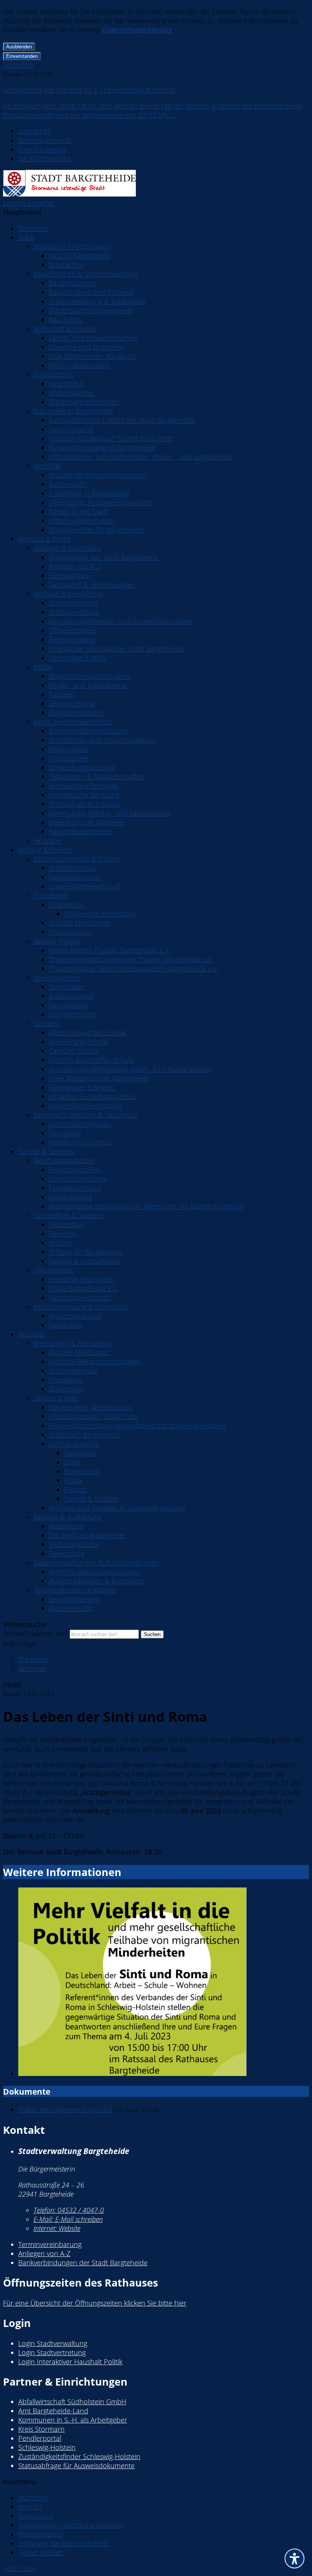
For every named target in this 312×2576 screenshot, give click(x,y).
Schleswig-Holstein (47, 2447)
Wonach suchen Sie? (35, 1633)
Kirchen (60, 1243)
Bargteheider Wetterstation (91, 1407)
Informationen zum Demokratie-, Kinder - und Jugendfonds (141, 457)
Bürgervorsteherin (77, 713)
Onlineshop (67, 904)
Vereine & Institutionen (85, 1261)
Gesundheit (67, 1224)
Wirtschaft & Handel (65, 329)
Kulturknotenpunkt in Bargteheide (102, 447)
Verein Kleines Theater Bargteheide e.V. (109, 950)
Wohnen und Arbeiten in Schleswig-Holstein (117, 1508)
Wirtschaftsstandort (79, 365)
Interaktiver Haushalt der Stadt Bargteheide (116, 649)
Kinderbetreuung (75, 1316)
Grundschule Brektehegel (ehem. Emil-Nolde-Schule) (130, 1069)
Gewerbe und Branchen (86, 347)
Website (57, 2228)
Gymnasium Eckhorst (82, 1087)
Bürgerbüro (82, 1471)
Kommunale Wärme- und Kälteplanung (109, 813)
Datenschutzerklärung (137, 30)
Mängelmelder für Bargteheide (96, 530)
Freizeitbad (51, 895)
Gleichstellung (70, 1197)
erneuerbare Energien (83, 786)
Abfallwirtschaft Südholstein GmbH (72, 2402)
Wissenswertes (71, 393)
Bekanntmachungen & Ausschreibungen (96, 1563)
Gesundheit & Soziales (68, 1215)
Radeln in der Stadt (79, 511)
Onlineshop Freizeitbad (100, 914)
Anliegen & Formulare (67, 548)
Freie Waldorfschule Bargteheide (99, 1078)
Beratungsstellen (75, 1170)
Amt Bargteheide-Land (53, 2411)
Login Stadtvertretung (52, 2352)
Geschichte (66, 384)
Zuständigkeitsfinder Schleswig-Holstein (79, 2456)
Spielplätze (65, 1325)
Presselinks (66, 1380)
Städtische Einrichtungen (72, 246)
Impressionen (70, 932)
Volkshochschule (75, 877)
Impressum (36, 2516)
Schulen (46, 1023)
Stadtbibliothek (72, 868)
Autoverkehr (68, 484)
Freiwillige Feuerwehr (81, 1279)
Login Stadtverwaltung (53, 2343)
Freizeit (75, 1489)
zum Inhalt (35, 131)
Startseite (33, 228)
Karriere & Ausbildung (68, 1517)
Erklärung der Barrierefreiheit (64, 2543)
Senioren (63, 1234)
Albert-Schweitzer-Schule (88, 1032)
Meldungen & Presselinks (73, 1343)
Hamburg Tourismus (80, 1142)
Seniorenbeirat (72, 703)
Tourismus (65, 1133)
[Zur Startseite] (69, 194)
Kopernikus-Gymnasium (86, 1106)
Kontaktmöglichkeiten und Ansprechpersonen (120, 621)
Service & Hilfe (56, 1398)
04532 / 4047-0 (69, 2210)
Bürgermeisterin (74, 603)
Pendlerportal (40, 2438)
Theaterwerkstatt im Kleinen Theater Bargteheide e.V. (131, 959)
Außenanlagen (71, 996)
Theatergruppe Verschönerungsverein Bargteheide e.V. (134, 968)
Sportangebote (57, 978)
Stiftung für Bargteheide (86, 1252)
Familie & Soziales (46, 1151)
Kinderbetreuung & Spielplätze (81, 1307)
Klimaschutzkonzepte (82, 767)
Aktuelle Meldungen (80, 1352)
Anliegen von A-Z (75, 566)
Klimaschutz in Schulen (84, 804)
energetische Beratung (84, 795)
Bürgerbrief (66, 1389)
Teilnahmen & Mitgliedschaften (97, 777)
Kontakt (30, 2507)
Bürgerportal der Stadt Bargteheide (104, 557)
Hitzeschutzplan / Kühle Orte (93, 1416)
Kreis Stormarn (41, 2429)
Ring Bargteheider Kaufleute (92, 356)
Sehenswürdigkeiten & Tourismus (85, 1115)
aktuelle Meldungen (80, 923)
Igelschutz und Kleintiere (87, 822)
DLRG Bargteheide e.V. (84, 1288)
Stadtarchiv (66, 265)
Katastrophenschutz (80, 1298)
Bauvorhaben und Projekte (91, 292)
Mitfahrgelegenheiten (82, 521)
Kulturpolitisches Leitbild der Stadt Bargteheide (122, 420)
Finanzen (48, 841)
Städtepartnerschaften (84, 402)
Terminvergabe (72, 639)
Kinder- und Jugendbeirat (88, 685)
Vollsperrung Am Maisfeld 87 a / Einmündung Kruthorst (89, 90)
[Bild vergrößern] (164, 1983)
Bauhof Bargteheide (80, 256)
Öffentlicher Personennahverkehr (101, 502)
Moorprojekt (68, 749)
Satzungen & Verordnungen (92, 585)
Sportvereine (69, 1005)
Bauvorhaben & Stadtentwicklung (86, 274)
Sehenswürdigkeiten (80, 1124)
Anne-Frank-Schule (78, 1042)
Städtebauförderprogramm (91, 310)
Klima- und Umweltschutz (73, 722)
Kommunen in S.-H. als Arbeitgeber (73, 2420)
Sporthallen (67, 987)
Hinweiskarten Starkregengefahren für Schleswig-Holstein (138, 1425)
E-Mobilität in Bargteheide (89, 493)
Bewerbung (66, 1553)
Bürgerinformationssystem (90, 676)
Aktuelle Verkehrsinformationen (98, 475)
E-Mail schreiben (68, 2219)
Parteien (62, 694)
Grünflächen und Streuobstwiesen (102, 740)
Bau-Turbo (65, 320)
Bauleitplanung (72, 283)
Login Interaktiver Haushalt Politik (70, 2362)
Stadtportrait (53, 374)
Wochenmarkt (71, 1608)
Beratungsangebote (64, 1160)
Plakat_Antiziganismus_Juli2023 (65, 2109)
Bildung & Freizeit (45, 850)
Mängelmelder (41, 2534)
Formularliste (69, 575)
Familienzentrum (75, 1188)
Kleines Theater (57, 941)
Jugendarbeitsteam (78, 1179)
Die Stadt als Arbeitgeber (87, 1535)
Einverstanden (22, 56)
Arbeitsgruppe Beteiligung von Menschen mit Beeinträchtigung (146, 1206)
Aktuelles (32, 1334)
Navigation (80, 1453)
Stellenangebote (74, 1544)
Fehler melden (41, 2552)
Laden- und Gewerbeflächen (93, 338)
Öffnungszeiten (72, 630)
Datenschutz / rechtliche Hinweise (71, 2525)
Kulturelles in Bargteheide (73, 411)
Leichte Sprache (28, 203)
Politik (43, 667)
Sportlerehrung (72, 1014)
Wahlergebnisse (73, 1371)
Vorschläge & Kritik (78, 658)
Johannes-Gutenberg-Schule (93, 1096)
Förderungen (69, 758)
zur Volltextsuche (45, 158)
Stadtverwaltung (74, 612)
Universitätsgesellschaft (85, 886)
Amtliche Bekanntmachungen (95, 1362)
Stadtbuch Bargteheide (85, 1435)
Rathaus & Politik (45, 539)
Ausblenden (19, 47)
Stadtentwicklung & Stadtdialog (97, 301)
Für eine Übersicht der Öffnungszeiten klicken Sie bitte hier (95, 2303)
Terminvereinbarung (50, 2244)
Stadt (26, 237)
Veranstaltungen (74, 1599)
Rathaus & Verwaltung (68, 594)
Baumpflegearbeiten (80, 831)
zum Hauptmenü (45, 140)
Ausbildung (66, 1526)
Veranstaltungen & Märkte (74, 1590)
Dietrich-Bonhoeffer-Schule (91, 1060)
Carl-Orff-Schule (74, 1051)
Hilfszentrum (53, 1270)
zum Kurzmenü (42, 149)
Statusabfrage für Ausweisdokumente (76, 2466)
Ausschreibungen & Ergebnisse (97, 1581)
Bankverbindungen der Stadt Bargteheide (83, 2263)
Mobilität (47, 466)
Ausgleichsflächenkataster (89, 731)
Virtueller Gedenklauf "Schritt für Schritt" (111, 438)
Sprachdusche (71, 429)
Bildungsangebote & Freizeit (77, 859)
